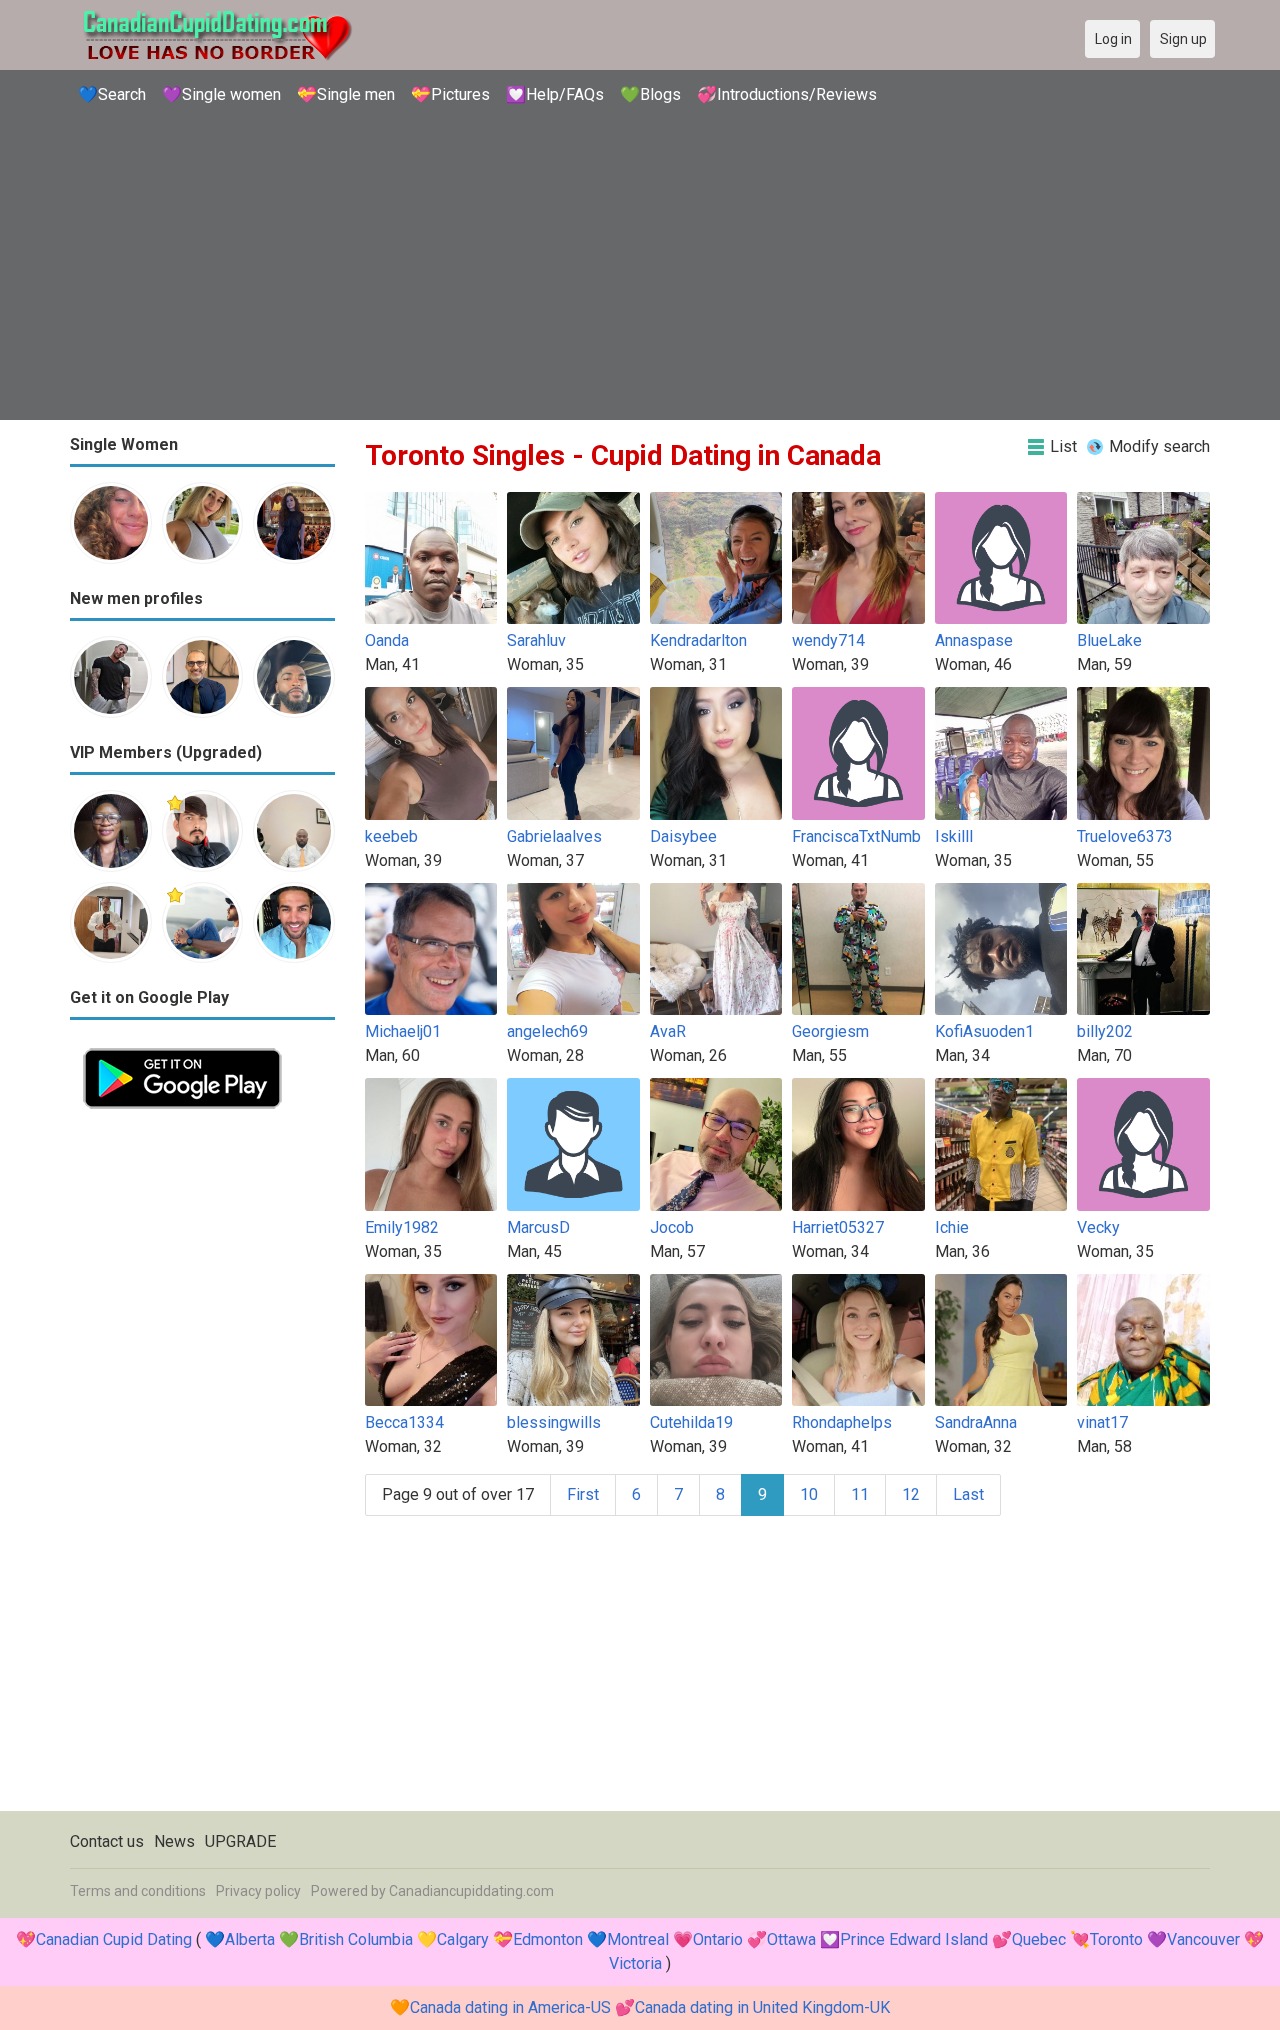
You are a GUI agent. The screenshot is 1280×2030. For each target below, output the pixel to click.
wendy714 (828, 640)
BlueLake (1109, 640)
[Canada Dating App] (182, 1046)
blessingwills (554, 1422)
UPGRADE (240, 1841)
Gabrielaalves (554, 836)
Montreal (638, 1939)
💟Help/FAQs (555, 94)
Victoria (635, 1963)
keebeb (391, 836)
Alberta (250, 1939)
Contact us (107, 1841)
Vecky (1098, 1227)
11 (860, 1494)
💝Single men (346, 94)
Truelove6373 (1125, 836)
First (583, 1494)
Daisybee (683, 836)
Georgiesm (830, 1031)
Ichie (952, 1227)
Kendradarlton (698, 640)
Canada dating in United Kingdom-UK (762, 2007)
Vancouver (1203, 1939)
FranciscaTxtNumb (856, 836)
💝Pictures (450, 94)
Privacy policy (258, 1891)
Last (968, 1494)
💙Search (112, 94)
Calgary (463, 1939)
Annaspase (974, 640)
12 (911, 1494)
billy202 (1105, 1031)
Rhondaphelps (842, 1422)
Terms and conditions (138, 1891)
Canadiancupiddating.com (471, 1891)
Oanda (387, 640)
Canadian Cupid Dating (114, 1939)
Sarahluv (536, 640)
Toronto (1116, 1939)
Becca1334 (404, 1422)
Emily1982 (402, 1227)
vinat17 (1102, 1422)
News (174, 1841)
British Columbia (356, 1939)
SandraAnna (976, 1422)
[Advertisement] (640, 265)
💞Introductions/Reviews (787, 94)
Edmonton (548, 1939)
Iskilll (954, 836)
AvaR (668, 1031)
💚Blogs (650, 94)
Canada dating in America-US (510, 2007)
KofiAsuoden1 (984, 1031)
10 (809, 1494)
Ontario (718, 1939)
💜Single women (221, 94)
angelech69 (547, 1031)
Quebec (1039, 1939)
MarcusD (538, 1227)
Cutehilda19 (691, 1422)
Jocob (672, 1227)
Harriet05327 (838, 1227)
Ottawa (791, 1939)
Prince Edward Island (914, 1939)
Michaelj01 (403, 1031)
